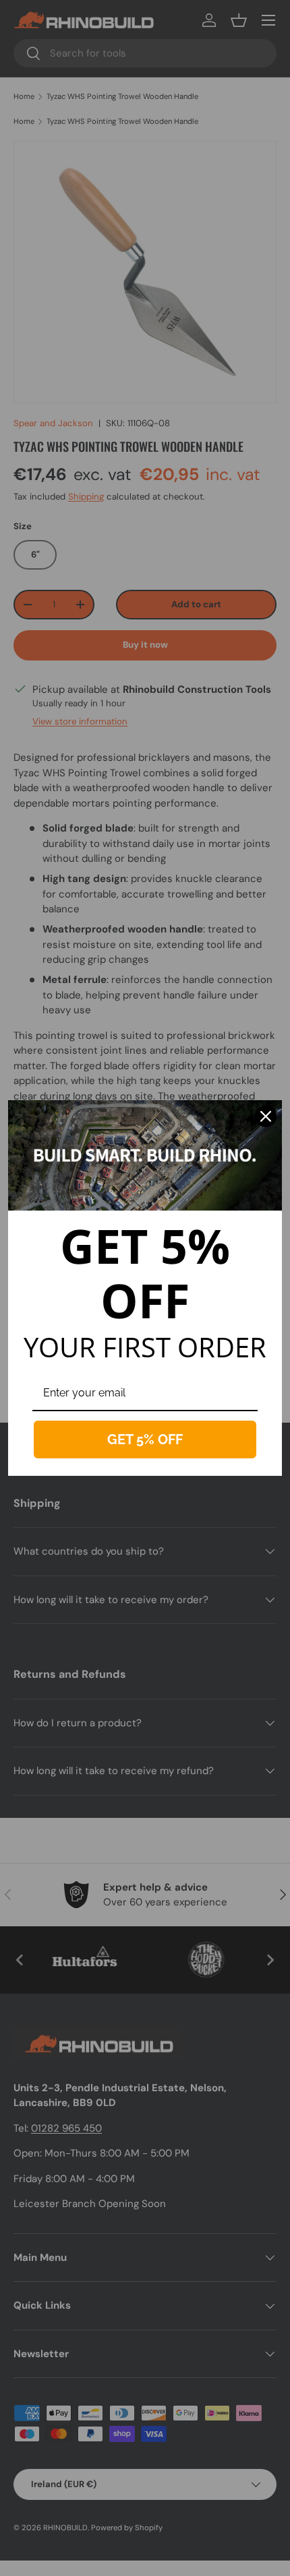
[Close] (266, 1116)
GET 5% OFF (145, 1439)
